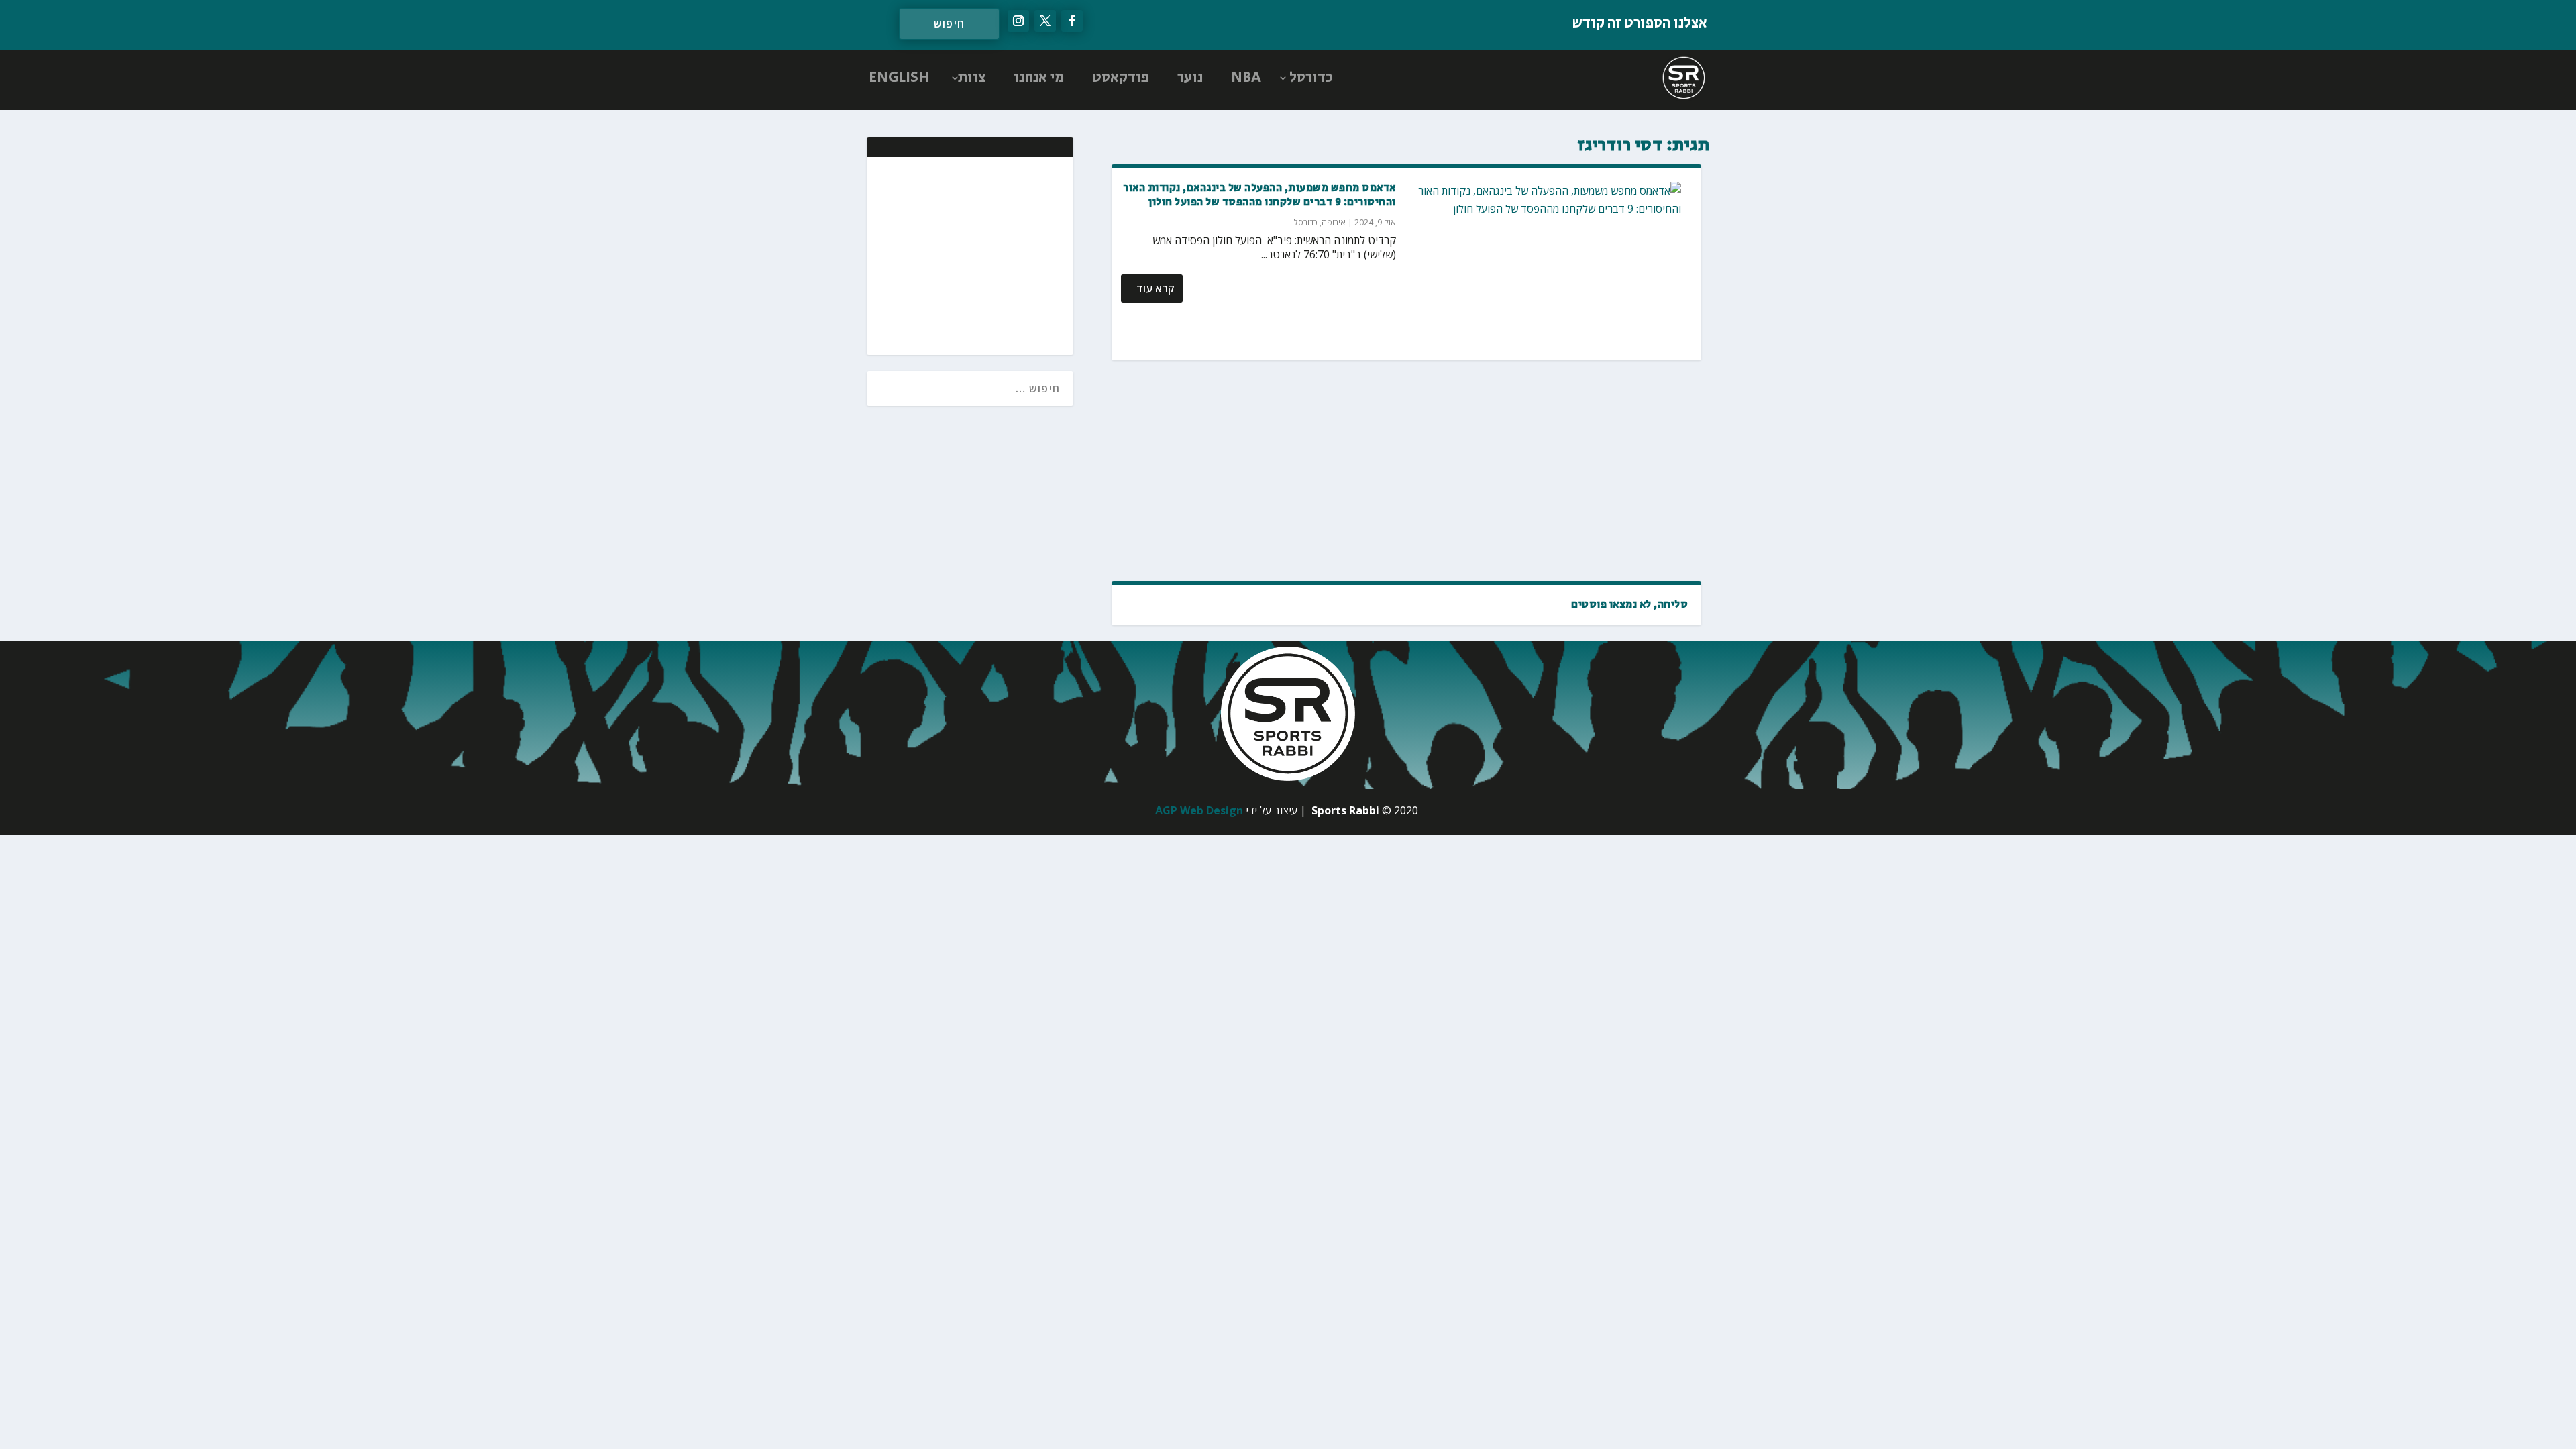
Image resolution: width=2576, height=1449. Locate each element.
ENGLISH (899, 78)
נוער (1190, 78)
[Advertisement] (1406, 470)
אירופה (1334, 222)
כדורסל (1311, 78)
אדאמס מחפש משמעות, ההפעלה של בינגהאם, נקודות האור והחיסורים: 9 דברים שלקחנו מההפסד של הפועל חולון (1259, 195)
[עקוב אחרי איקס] (1045, 21)
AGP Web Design (1199, 810)
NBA (1246, 78)
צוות (972, 78)
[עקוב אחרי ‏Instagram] (1018, 21)
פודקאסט (1121, 78)
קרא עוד (1156, 288)
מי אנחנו (1039, 78)
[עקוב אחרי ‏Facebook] (1072, 21)
